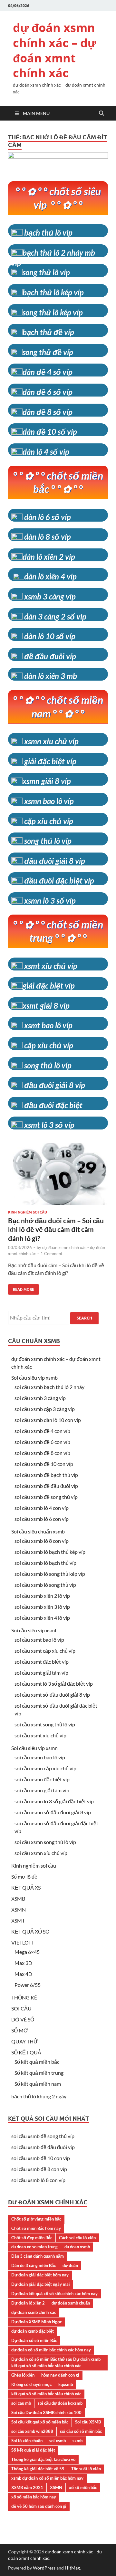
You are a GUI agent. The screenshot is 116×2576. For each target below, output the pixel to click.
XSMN (19, 1909)
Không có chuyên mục (31, 2384)
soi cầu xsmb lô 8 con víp (42, 1541)
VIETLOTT (23, 1942)
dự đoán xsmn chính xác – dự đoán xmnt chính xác (54, 50)
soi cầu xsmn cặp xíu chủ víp (45, 1768)
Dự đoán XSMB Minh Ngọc (37, 2322)
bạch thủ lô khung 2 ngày (39, 2096)
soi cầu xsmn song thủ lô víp (45, 1842)
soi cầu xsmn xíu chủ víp (41, 1853)
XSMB (18, 1898)
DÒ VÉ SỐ (23, 2019)
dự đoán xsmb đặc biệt (33, 2331)
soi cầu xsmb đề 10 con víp (44, 1464)
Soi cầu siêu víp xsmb (34, 1378)
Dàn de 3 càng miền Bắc (34, 2265)
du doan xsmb (77, 2247)
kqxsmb (66, 2384)
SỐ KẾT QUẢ (26, 2052)
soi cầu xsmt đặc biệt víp (42, 1662)
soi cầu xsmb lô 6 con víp (42, 1519)
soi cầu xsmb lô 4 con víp (42, 1508)
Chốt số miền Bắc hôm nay (36, 2228)
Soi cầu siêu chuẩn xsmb (38, 1531)
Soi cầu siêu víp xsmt (34, 1630)
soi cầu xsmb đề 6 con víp (42, 1442)
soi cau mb (21, 2403)
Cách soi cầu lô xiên (77, 2238)
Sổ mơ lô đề (24, 1876)
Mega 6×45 (27, 1952)
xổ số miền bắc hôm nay (34, 2497)
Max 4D (23, 1974)
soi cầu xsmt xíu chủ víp (40, 1735)
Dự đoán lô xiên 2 (28, 2303)
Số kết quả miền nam (38, 2084)
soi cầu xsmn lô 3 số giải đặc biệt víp (54, 1801)
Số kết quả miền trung (39, 2073)
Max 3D (23, 1963)
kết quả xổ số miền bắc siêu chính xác (46, 2394)
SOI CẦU (21, 2008)
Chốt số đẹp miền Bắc (32, 2238)
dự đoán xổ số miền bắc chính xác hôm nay (51, 2350)
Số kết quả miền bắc (37, 2062)
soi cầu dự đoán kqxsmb (60, 2403)
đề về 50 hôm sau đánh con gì (39, 2506)
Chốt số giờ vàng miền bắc (36, 2219)
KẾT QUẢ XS (26, 1887)
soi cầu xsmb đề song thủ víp (46, 1497)
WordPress (44, 2568)
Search (84, 1318)
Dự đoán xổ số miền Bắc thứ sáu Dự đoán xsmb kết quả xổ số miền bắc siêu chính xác (56, 2362)
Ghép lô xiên (23, 2375)
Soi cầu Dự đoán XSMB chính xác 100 (46, 2412)
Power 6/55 (28, 1985)
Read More (21, 1288)
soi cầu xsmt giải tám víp (41, 1673)
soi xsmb (58, 2441)
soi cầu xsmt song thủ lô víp (45, 1724)
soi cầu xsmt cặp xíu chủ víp (45, 1651)
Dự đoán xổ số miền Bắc (34, 2340)
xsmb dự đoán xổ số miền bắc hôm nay (47, 2478)
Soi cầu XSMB (88, 2422)
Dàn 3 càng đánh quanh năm (38, 2256)
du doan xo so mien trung (34, 2247)
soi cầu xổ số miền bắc (81, 2431)
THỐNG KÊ (24, 1997)
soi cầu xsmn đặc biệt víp (42, 1779)
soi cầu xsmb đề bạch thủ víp (46, 1475)
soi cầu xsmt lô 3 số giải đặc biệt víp (54, 1684)
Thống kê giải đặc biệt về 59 (38, 2469)
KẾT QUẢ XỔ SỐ (30, 1931)
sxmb (77, 2441)
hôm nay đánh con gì (60, 2375)
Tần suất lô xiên (86, 2469)
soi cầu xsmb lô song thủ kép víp (50, 1574)
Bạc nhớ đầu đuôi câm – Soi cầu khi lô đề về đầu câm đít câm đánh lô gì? (56, 1229)
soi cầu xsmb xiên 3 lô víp (42, 1607)
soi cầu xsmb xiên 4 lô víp (42, 1618)
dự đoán (70, 2265)
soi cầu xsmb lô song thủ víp (45, 1585)
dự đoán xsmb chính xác (34, 2312)
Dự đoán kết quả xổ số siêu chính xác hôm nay (54, 2294)
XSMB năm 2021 (27, 2487)
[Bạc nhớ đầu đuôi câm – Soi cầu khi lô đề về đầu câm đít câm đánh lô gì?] (58, 1176)
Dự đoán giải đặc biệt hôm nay (40, 2275)
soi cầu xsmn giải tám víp (42, 1790)
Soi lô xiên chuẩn (27, 2441)
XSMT (18, 1920)
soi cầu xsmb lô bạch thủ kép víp (50, 1552)
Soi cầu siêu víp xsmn (34, 1748)
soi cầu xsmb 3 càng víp (40, 1398)
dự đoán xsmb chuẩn (71, 2303)
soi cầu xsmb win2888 (32, 2431)
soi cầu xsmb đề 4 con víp (42, 1431)
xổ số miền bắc (83, 2487)
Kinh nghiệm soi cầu (28, 1212)
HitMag (72, 2568)
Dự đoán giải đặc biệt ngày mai (41, 2284)
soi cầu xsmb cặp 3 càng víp (45, 1409)
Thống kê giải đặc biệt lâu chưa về (43, 2459)
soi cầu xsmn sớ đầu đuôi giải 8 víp (53, 1812)
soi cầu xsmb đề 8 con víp (42, 1453)
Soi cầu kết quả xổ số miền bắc (40, 2422)
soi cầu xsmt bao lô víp (39, 1640)
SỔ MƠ (20, 2030)
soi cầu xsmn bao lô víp (40, 1757)
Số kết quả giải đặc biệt (33, 2450)
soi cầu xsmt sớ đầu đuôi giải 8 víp (52, 1695)
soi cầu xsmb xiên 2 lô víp (42, 1596)
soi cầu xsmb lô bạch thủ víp (45, 1563)
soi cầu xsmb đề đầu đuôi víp (46, 1486)
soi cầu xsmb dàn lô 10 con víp (48, 1420)
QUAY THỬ (25, 2041)
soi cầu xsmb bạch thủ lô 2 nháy (49, 1387)
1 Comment (52, 1254)
